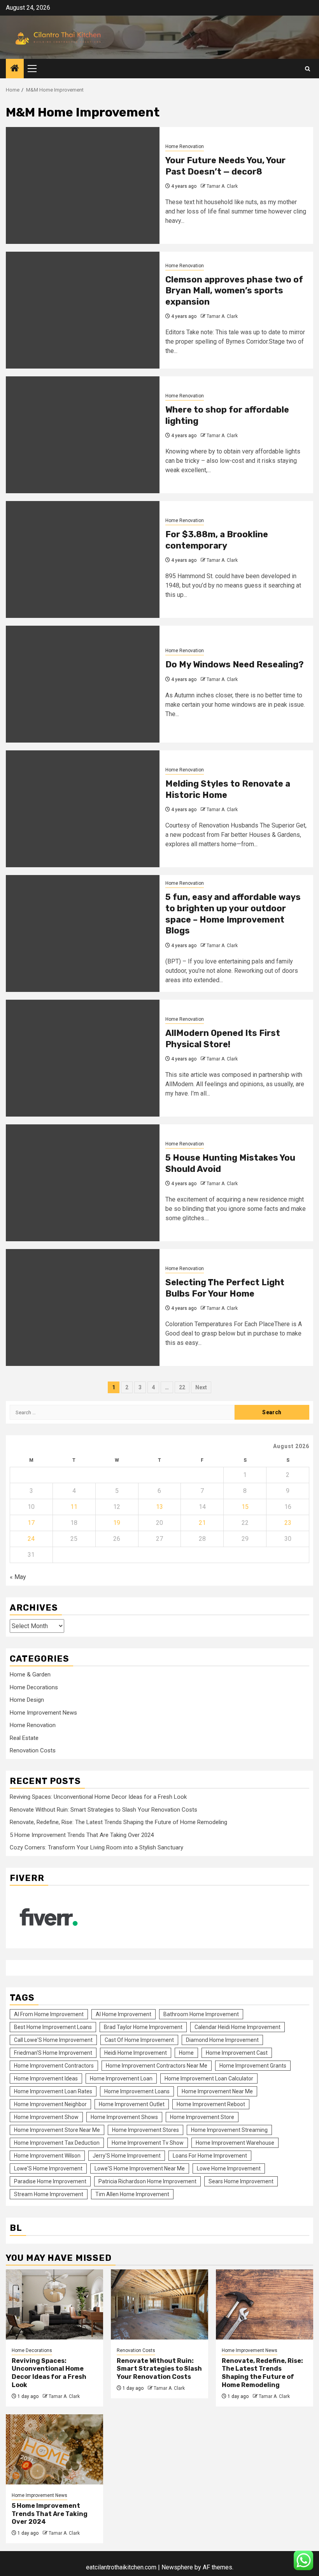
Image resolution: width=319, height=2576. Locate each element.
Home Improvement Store (202, 2117)
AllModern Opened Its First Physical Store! (223, 1039)
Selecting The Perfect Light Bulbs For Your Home (225, 1288)
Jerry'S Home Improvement (127, 2156)
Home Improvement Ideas (46, 2078)
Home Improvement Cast (237, 2053)
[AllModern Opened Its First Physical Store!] (83, 1058)
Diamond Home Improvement (222, 2040)
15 (245, 1507)
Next (201, 1387)
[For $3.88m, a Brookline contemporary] (83, 559)
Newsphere (177, 2567)
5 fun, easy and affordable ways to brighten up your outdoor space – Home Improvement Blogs (233, 914)
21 (202, 1523)
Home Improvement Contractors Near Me (157, 2066)
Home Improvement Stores (145, 2130)
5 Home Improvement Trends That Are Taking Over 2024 (82, 1835)
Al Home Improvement (124, 2014)
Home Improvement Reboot (211, 2104)
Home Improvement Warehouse (235, 2143)
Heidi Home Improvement (136, 2053)
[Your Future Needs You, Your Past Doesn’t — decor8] (83, 185)
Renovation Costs (33, 1750)
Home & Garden (30, 1674)
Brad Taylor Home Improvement (143, 2027)
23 (288, 1523)
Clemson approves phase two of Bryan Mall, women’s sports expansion (234, 291)
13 (159, 1507)
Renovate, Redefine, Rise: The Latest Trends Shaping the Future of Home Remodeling (118, 1822)
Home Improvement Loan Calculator (209, 2078)
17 (31, 1523)
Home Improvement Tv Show (148, 2143)
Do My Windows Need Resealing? (235, 664)
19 (117, 1523)
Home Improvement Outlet (132, 2104)
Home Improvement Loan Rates (53, 2091)
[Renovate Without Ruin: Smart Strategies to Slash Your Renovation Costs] (159, 2304)
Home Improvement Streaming (229, 2130)
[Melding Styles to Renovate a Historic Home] (83, 809)
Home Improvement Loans (137, 2091)
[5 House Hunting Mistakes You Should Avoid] (83, 1183)
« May (18, 1577)
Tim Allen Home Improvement (132, 2194)
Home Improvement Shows (124, 2117)
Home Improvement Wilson (47, 2156)
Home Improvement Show (46, 2117)
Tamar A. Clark (222, 186)
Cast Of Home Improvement (139, 2040)
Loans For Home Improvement (210, 2156)
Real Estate (24, 1738)
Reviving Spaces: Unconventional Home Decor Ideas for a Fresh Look (98, 1797)
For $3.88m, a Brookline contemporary (217, 540)
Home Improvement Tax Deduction (57, 2143)
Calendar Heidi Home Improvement (237, 2027)
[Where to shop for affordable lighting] (83, 435)
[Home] (15, 69)
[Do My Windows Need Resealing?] (83, 684)
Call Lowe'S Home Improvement (53, 2040)
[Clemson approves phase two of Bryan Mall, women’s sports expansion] (83, 310)
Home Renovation (185, 146)
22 (182, 1387)
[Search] (308, 69)
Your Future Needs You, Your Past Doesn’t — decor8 (225, 166)
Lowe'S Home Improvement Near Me (140, 2168)
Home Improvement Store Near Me (57, 2130)
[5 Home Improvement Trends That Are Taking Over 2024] (54, 2449)
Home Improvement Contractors (54, 2066)
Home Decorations (34, 1687)
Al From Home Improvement (49, 2014)
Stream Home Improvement (49, 2194)
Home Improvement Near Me (217, 2091)
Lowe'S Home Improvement (48, 2168)
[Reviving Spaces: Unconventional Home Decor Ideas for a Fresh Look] (54, 2304)
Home (186, 2053)
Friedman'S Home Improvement (53, 2053)
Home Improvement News (43, 1713)
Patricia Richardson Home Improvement (147, 2181)
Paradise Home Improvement (50, 2181)
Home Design (27, 1700)
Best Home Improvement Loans (53, 2027)
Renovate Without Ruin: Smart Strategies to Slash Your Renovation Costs (103, 1810)
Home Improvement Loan (121, 2078)
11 (74, 1507)
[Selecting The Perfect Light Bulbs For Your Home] (83, 1307)
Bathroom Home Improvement (201, 2014)
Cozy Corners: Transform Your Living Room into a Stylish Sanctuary (96, 1847)
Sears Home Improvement (241, 2181)
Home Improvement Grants (253, 2066)
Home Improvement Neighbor (50, 2104)
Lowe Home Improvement (229, 2168)
